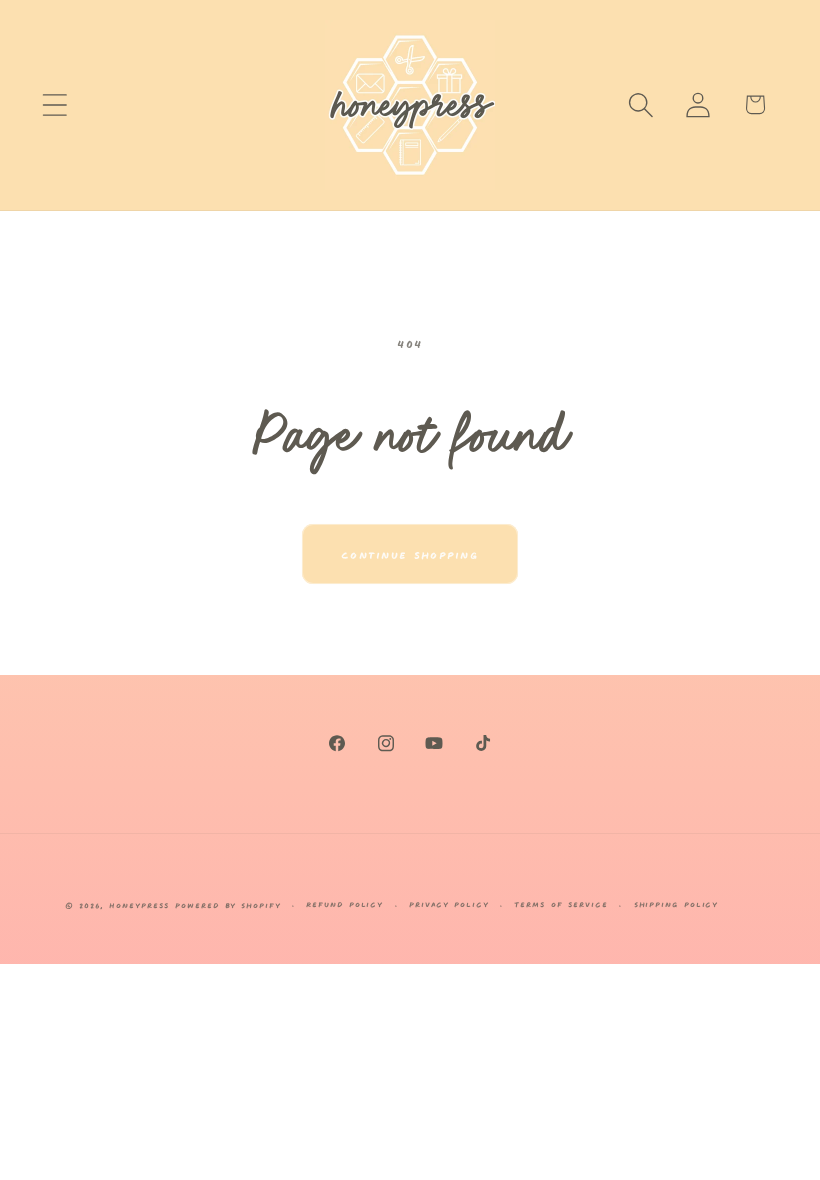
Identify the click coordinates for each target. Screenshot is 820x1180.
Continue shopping (410, 553)
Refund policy (344, 903)
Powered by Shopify (227, 904)
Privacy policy (449, 903)
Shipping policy (676, 903)
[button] (54, 104)
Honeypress (142, 904)
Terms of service (561, 903)
